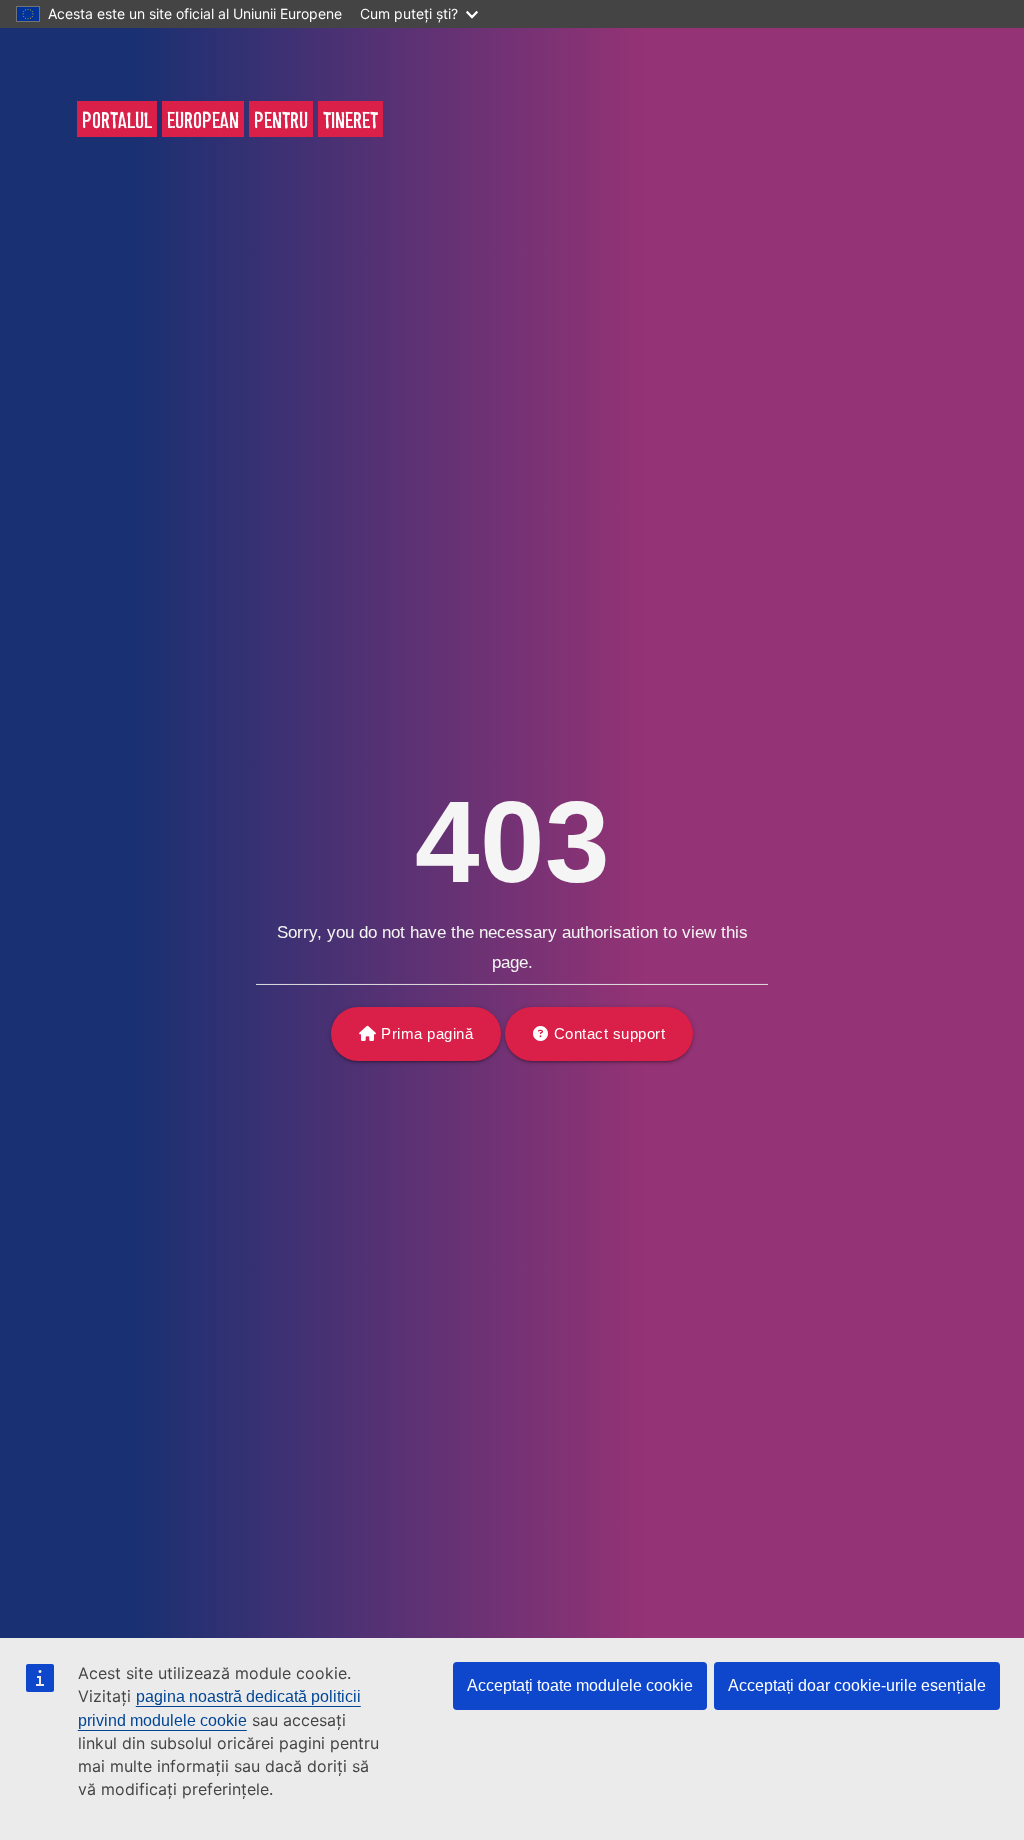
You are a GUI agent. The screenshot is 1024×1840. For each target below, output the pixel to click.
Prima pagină (427, 1033)
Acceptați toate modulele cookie (580, 1685)
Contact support (610, 1033)
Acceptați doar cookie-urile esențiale (857, 1685)
